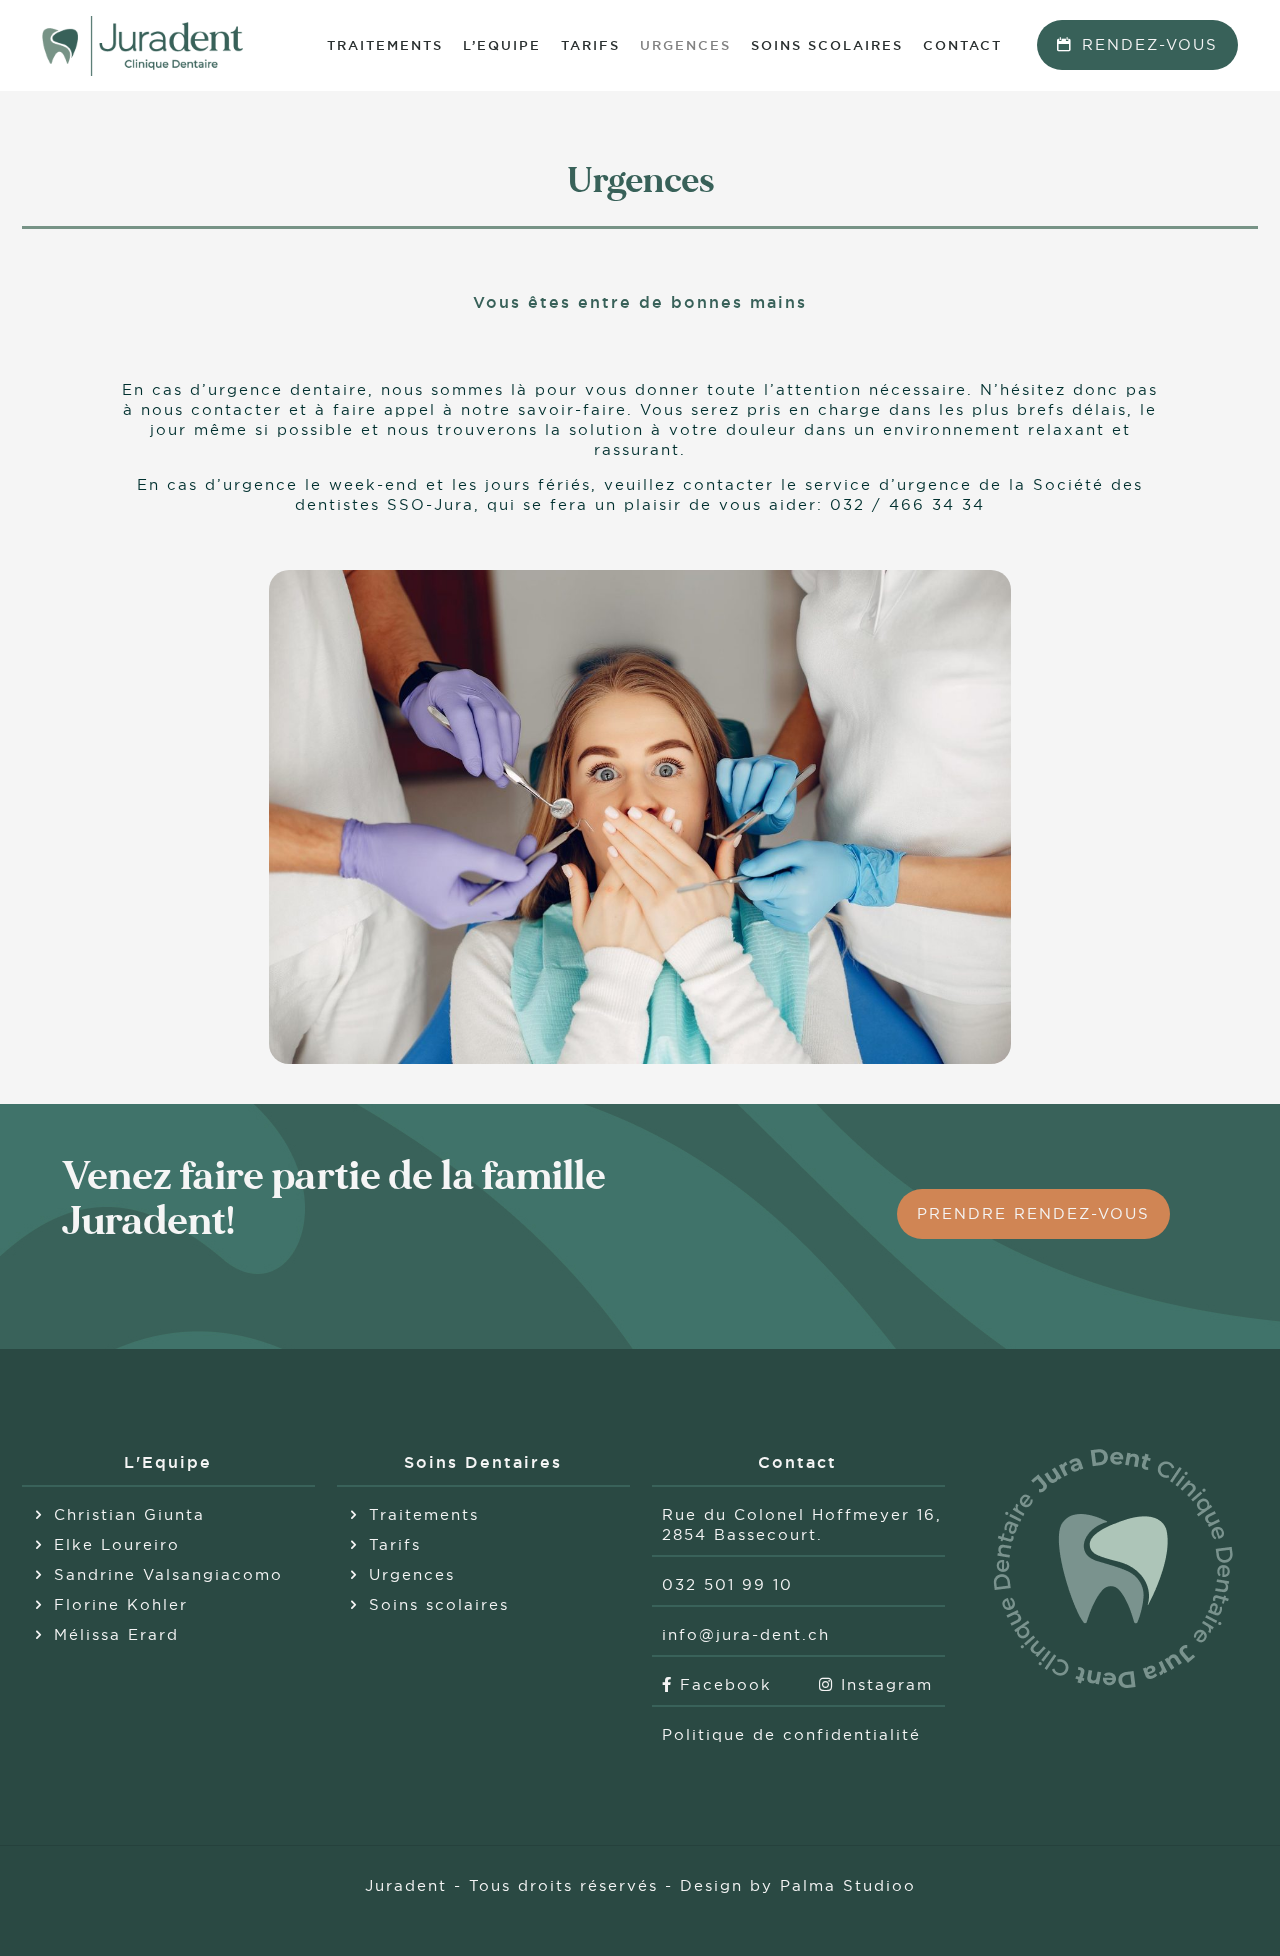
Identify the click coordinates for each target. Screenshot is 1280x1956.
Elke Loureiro (117, 1544)
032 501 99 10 (727, 1584)
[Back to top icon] (1184, 1915)
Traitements (424, 1514)
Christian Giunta (129, 1514)
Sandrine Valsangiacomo (168, 1574)
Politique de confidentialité (791, 1734)
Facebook (722, 1684)
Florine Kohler (121, 1604)
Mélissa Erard (116, 1634)
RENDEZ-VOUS (1150, 44)
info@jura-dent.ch (746, 1634)
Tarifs (395, 1544)
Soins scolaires (439, 1604)
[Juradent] (142, 45)
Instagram (883, 1684)
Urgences (412, 1574)
